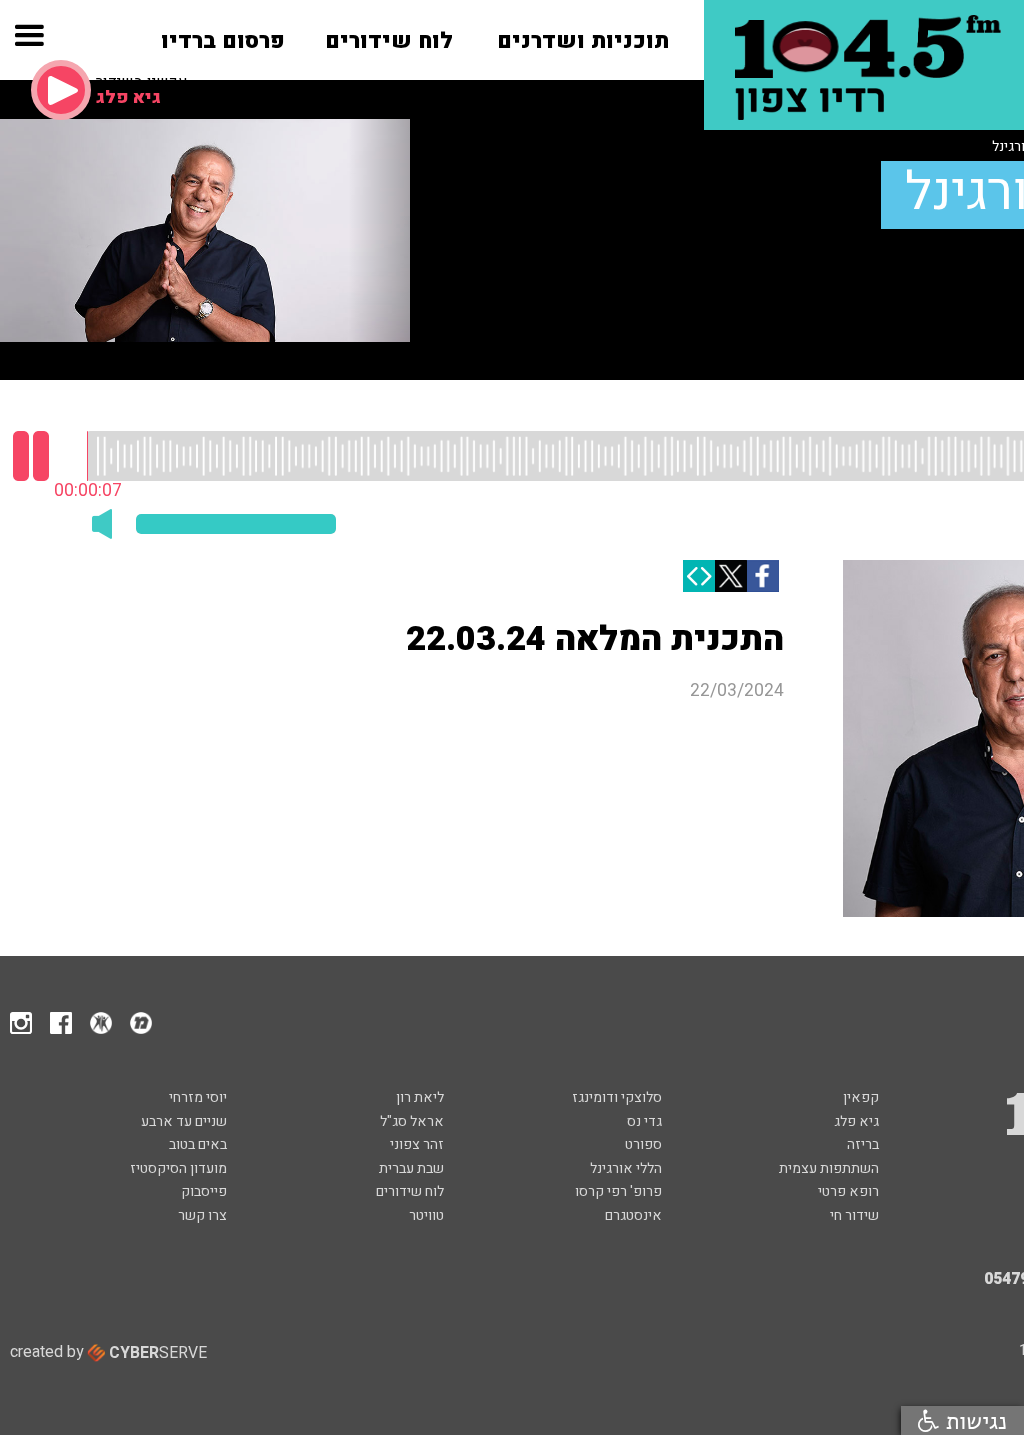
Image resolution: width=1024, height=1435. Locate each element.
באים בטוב (198, 1144)
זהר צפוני (417, 1144)
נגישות (973, 1420)
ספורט (643, 1144)
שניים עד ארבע (184, 1121)
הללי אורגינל (626, 1168)
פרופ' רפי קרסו (618, 1191)
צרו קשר (202, 1215)
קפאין (861, 1097)
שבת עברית (411, 1168)
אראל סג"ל (412, 1121)
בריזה (863, 1144)
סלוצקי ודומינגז (617, 1097)
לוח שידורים (410, 1191)
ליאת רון (420, 1097)
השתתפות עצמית (829, 1168)
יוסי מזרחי (198, 1097)
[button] (29, 41)
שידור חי (854, 1215)
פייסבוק (204, 1191)
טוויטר (426, 1215)
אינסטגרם (633, 1215)
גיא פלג (856, 1121)
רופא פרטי (848, 1191)
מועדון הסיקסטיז (178, 1168)
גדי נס (644, 1121)
